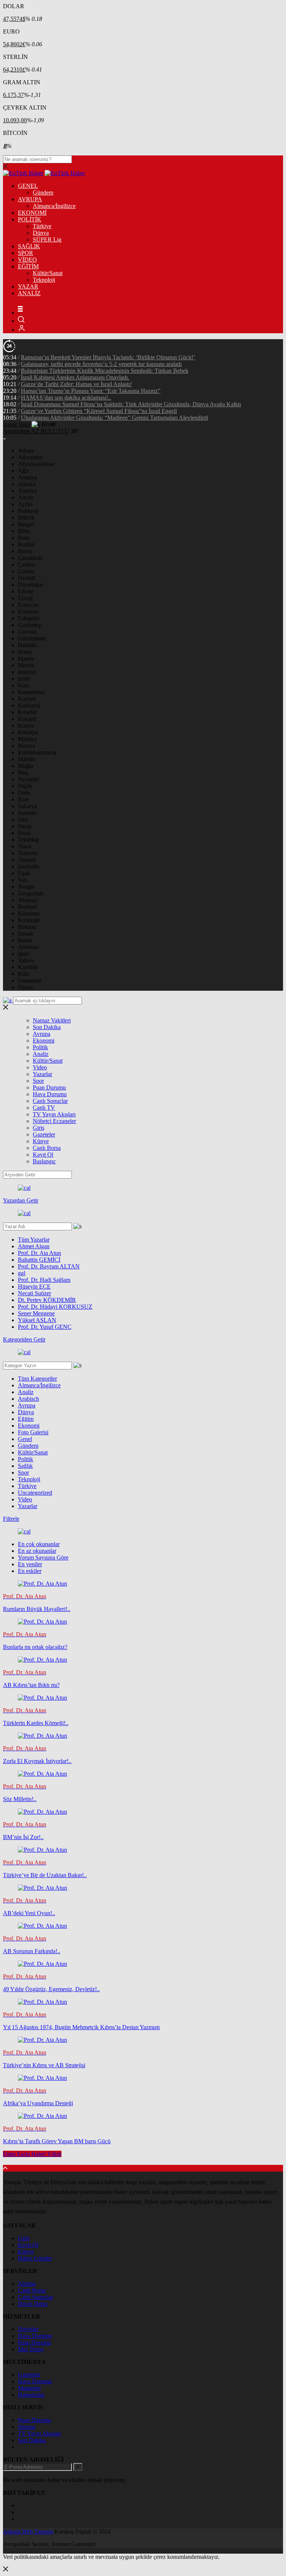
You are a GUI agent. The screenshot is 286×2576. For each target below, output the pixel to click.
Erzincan (28, 605)
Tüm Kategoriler (37, 1379)
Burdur (26, 544)
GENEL (28, 186)
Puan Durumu (49, 1087)
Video (40, 1067)
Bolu (24, 538)
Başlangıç (44, 1161)
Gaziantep (30, 625)
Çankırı (27, 565)
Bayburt (27, 907)
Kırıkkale (29, 920)
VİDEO (27, 260)
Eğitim (26, 1419)
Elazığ (25, 598)
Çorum (26, 571)
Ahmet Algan (34, 1246)
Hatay (25, 652)
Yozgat (26, 887)
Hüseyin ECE (34, 1287)
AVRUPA (30, 199)
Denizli (26, 578)
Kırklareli (29, 705)
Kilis (23, 974)
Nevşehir (28, 779)
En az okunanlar (37, 1551)
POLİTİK (30, 219)
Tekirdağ (28, 840)
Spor (38, 1081)
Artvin (26, 497)
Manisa (26, 746)
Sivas (24, 833)
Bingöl (26, 524)
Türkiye (42, 226)
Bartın (25, 940)
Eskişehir (29, 618)
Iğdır (23, 954)
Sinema (27, 2427)
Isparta (26, 658)
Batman (27, 927)
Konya (26, 726)
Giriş (39, 1128)
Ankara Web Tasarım (28, 2531)
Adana (26, 450)
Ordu (24, 793)
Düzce (26, 987)
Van (23, 880)
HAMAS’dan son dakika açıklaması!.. (66, 398)
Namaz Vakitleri (52, 1020)
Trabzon (28, 853)
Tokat (25, 846)
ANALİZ (29, 293)
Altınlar (27, 2284)
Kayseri (27, 699)
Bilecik (26, 518)
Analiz (41, 1054)
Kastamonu (31, 692)
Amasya (28, 477)
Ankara (27, 484)
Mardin (26, 759)
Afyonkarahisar (36, 464)
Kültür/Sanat (48, 273)
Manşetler (29, 2388)
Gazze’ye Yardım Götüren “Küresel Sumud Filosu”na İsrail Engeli (99, 411)
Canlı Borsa (47, 1148)
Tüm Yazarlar (34, 1240)
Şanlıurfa (28, 866)
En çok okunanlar (39, 1544)
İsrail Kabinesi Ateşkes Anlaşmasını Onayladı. (75, 377)
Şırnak (26, 934)
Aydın (25, 504)
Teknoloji (44, 280)
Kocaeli (27, 719)
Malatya (27, 739)
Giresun (27, 632)
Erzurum (28, 611)
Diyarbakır (31, 585)
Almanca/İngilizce (54, 206)
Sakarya (27, 806)
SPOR (26, 253)
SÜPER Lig (47, 239)
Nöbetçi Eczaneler (54, 1121)
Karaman (29, 913)
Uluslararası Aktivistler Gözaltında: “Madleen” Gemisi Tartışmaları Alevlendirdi (115, 418)
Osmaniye (30, 980)
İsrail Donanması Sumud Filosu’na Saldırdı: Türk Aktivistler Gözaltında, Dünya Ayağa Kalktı (131, 404)
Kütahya (28, 732)
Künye (41, 1141)
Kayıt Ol (43, 1155)
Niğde (25, 786)
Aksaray (28, 900)
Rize (23, 799)
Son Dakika (47, 1027)
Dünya (41, 233)
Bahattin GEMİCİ (39, 1260)
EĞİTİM (28, 266)
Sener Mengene (36, 1313)
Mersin (26, 665)
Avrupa (42, 1034)
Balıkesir (28, 511)
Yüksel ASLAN (37, 1320)
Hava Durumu (50, 1094)
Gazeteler (44, 1134)
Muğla (26, 766)
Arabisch (28, 1399)
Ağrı (23, 471)
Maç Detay (31, 2349)
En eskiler (30, 1571)
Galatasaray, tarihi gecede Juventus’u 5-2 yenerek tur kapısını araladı (101, 364)
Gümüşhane (32, 638)
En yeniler (30, 1564)
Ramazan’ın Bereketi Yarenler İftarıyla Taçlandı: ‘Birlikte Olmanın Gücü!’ (108, 357)
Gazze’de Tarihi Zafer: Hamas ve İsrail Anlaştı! (76, 384)
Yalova (26, 960)
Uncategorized (35, 1493)
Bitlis (24, 531)
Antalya (27, 491)
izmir (24, 679)
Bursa (25, 551)
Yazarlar (42, 1074)
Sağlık (25, 1466)
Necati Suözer (34, 1293)
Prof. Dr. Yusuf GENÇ (45, 1327)
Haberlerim (31, 2395)
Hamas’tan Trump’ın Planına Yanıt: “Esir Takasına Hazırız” (91, 391)
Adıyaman (30, 457)
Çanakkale (30, 558)
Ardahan (28, 947)
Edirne (26, 591)
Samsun (27, 813)
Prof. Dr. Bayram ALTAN (49, 1266)
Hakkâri (27, 645)
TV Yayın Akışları (54, 1114)
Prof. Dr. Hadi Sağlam (44, 1280)
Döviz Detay (33, 2304)
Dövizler (28, 2329)
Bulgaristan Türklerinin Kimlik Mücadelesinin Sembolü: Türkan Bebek (105, 371)
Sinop (25, 826)
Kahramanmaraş (37, 752)
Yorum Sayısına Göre (43, 1557)
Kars (23, 685)
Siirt (23, 819)
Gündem (43, 193)
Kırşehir (27, 712)
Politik (40, 1047)
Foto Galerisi (33, 1432)
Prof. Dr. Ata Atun (39, 1253)
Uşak (24, 873)
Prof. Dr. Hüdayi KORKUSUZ (55, 1307)
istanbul (27, 672)
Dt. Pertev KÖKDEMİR (47, 1300)
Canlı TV (44, 1108)
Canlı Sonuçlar (50, 1101)
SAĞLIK (29, 246)
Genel (25, 1439)
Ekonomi (44, 1041)
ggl (22, 1273)
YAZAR (28, 286)
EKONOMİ (32, 213)
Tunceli (27, 860)
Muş (23, 773)
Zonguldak (31, 893)
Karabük (28, 967)
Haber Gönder (35, 2258)
